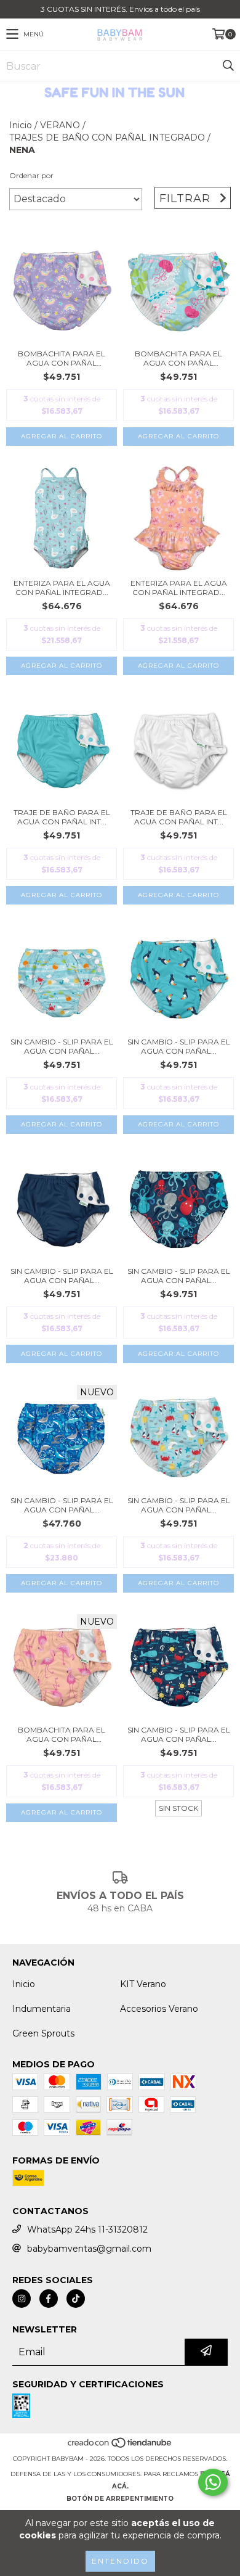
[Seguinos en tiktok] (76, 2299)
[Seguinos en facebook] (49, 2299)
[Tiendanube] (120, 2446)
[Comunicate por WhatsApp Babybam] (213, 2482)
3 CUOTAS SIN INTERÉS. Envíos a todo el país (120, 9)
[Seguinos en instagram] (22, 2299)
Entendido (120, 2561)
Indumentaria (42, 2009)
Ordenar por (31, 175)
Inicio (21, 125)
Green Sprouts (43, 2033)
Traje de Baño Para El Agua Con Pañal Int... (62, 817)
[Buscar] (228, 66)
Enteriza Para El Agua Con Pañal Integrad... (62, 588)
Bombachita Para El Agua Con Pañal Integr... (62, 358)
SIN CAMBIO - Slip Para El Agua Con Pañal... (62, 1046)
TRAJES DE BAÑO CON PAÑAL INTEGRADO (107, 137)
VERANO (60, 125)
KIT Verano (143, 1984)
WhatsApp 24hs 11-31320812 (87, 2229)
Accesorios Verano (159, 2009)
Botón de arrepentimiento (120, 2499)
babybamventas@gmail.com (89, 2249)
